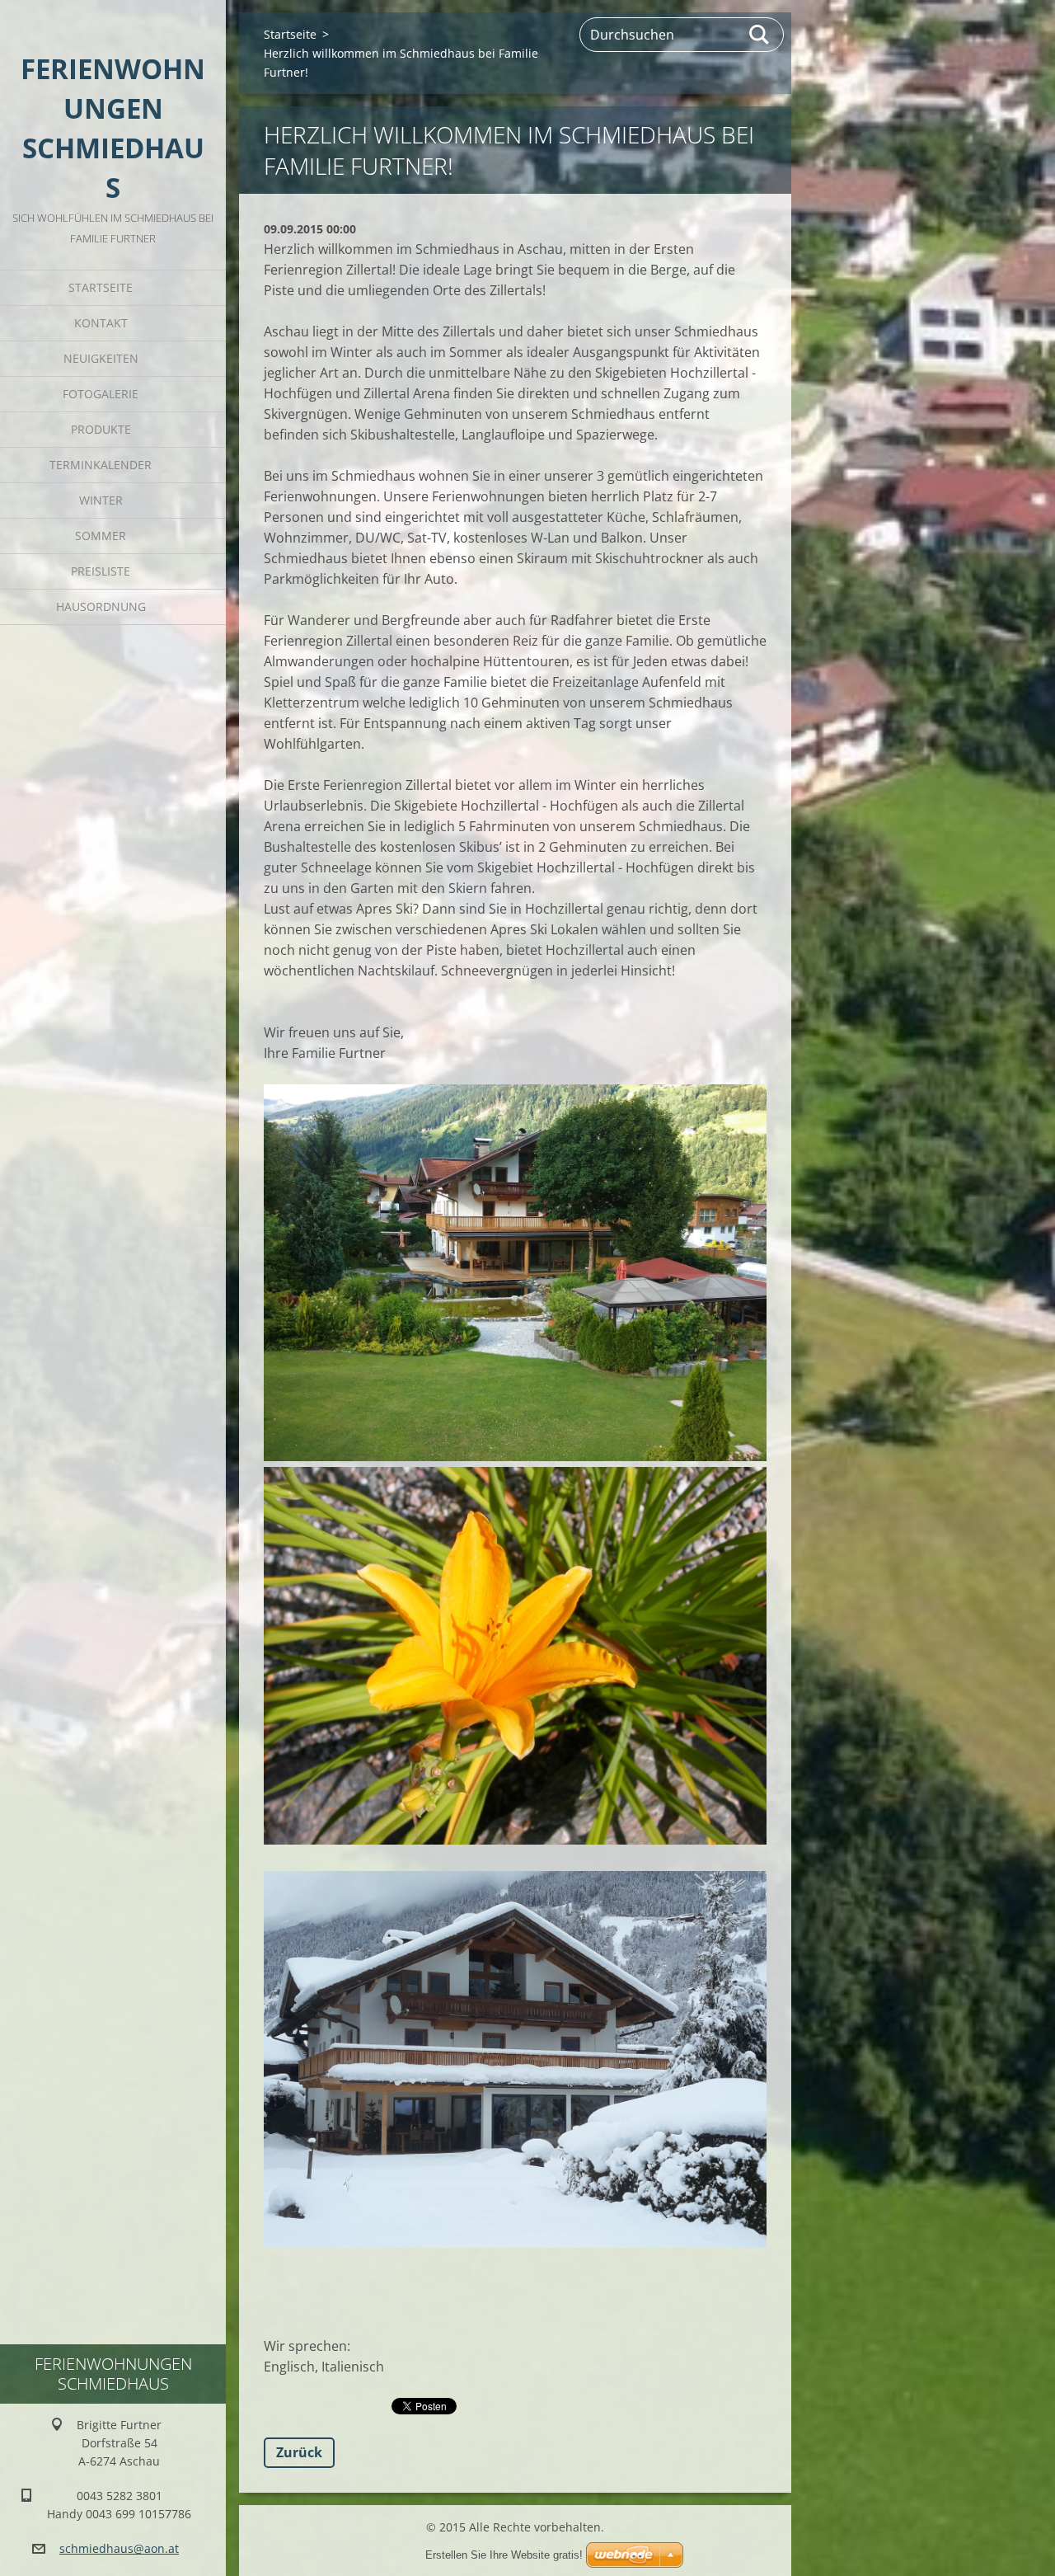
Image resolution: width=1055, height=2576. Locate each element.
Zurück (299, 2452)
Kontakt (101, 323)
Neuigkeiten (101, 358)
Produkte (101, 429)
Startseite (101, 287)
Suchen (760, 35)
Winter (101, 500)
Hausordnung (101, 606)
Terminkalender (101, 465)
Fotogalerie (101, 394)
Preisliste (101, 571)
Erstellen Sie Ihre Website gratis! (504, 2555)
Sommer (101, 536)
